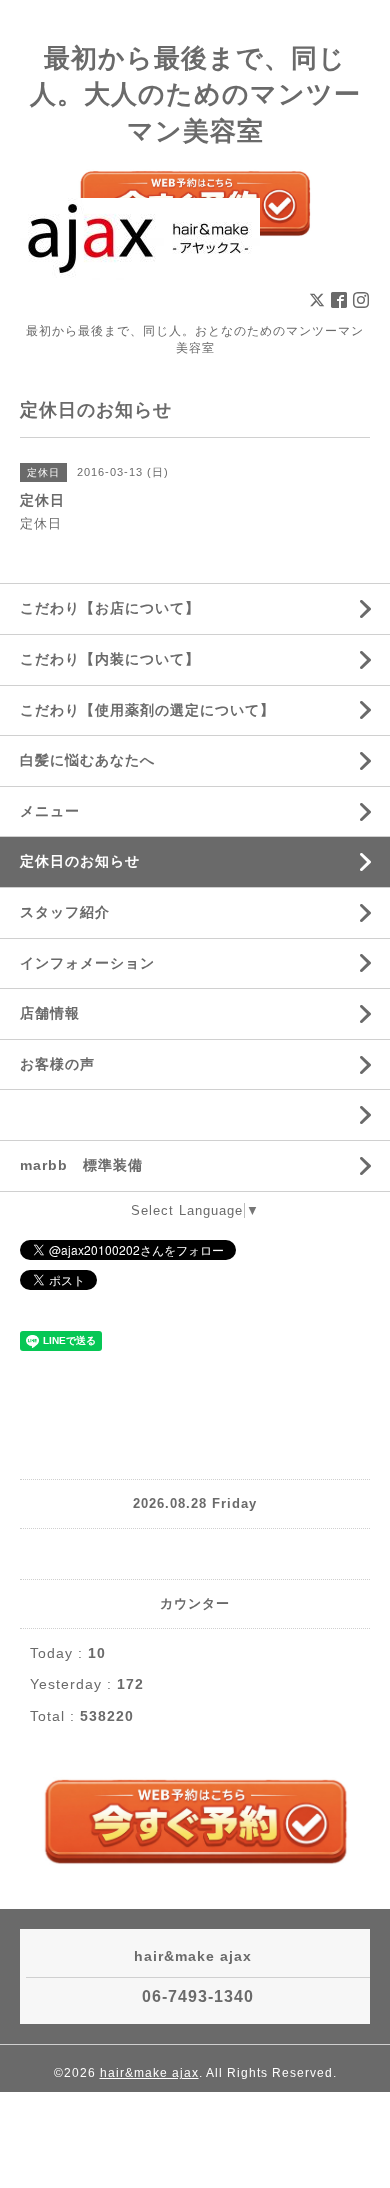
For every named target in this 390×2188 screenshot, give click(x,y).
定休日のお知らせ (80, 861)
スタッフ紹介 (65, 912)
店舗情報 (50, 1013)
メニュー (50, 811)
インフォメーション (87, 963)
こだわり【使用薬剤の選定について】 (147, 710)
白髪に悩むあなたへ (87, 760)
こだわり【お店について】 (110, 608)
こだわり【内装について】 (110, 659)
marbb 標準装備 (81, 1165)
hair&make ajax (149, 2073)
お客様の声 (57, 1064)
